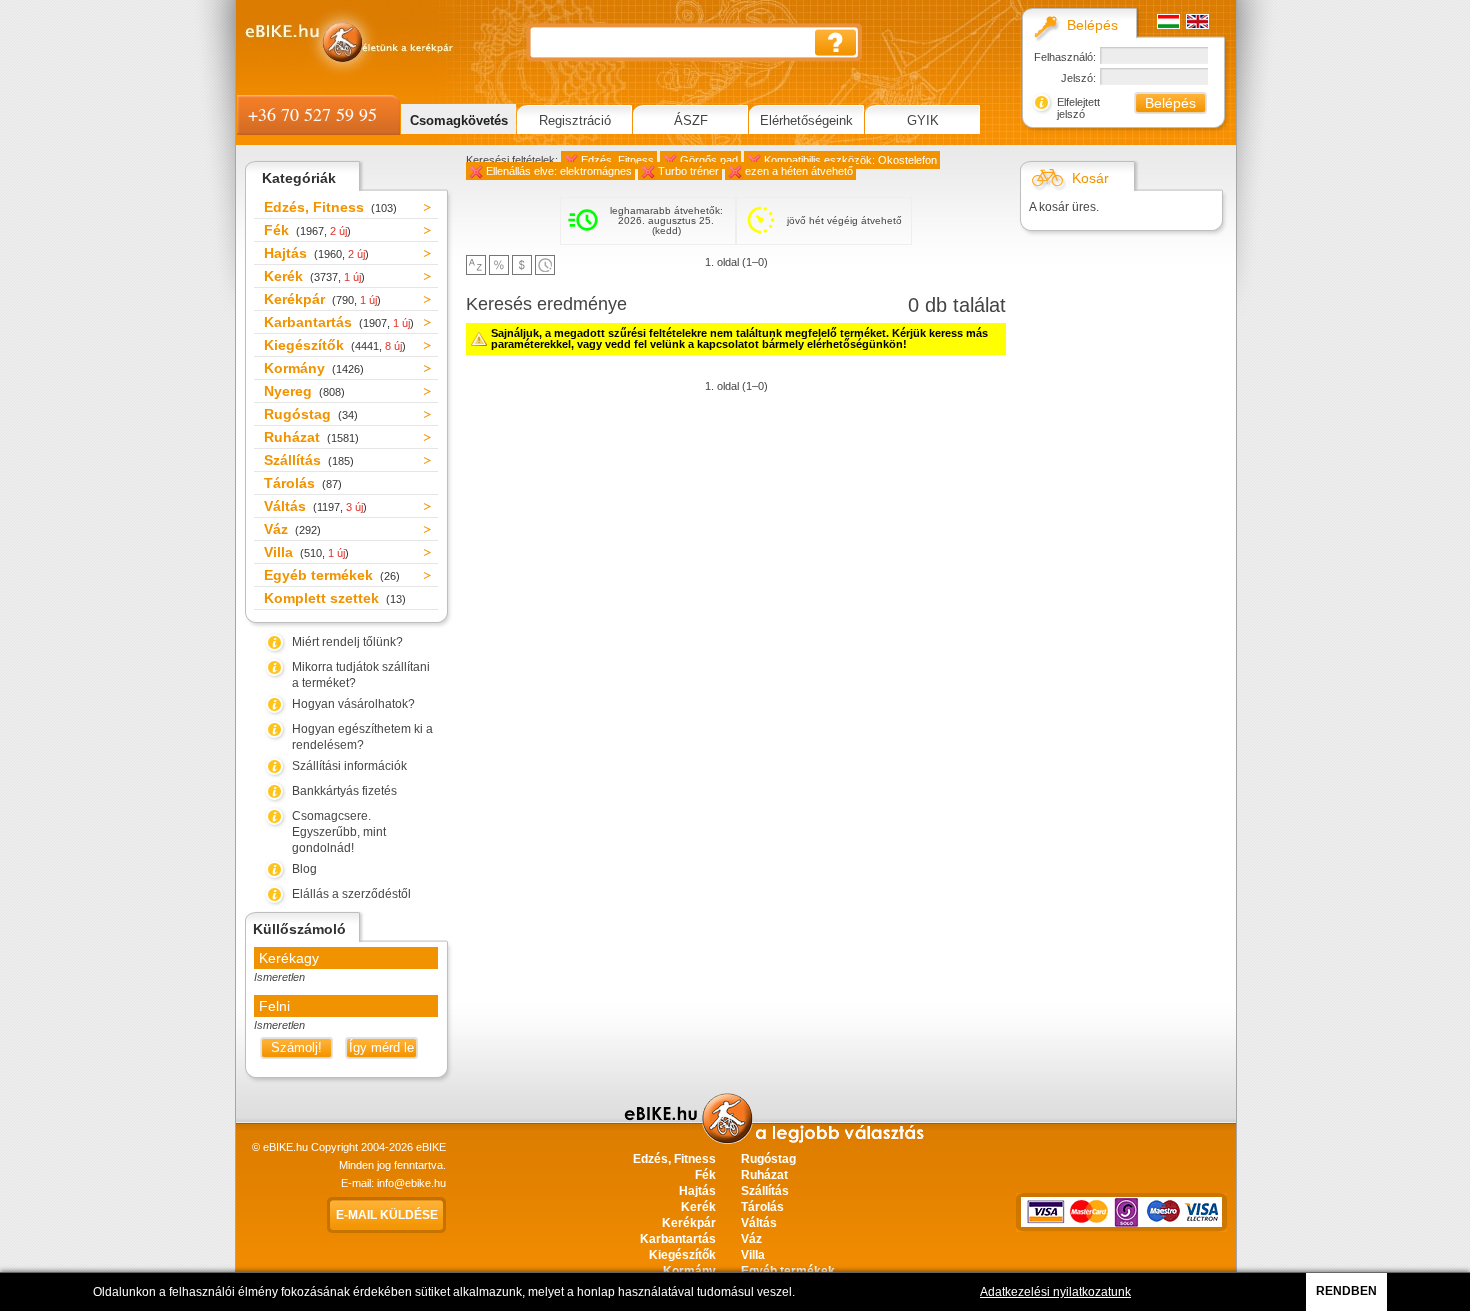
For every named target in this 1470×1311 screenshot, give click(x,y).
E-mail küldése (387, 1215)
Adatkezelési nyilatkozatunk (1055, 1292)
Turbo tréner (688, 171)
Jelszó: (1078, 78)
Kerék (314, 276)
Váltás (315, 506)
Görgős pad (709, 160)
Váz (292, 529)
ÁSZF (691, 120)
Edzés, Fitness (330, 207)
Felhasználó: (1065, 57)
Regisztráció (575, 120)
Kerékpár (322, 299)
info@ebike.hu (411, 1183)
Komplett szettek (335, 598)
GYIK (923, 120)
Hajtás (316, 253)
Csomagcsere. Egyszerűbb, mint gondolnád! (339, 832)
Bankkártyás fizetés (344, 791)
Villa (306, 552)
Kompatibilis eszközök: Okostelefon (850, 160)
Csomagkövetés (459, 120)
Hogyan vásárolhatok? (353, 704)
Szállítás (309, 460)
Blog (304, 869)
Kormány (314, 368)
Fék (307, 230)
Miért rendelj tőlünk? (347, 642)
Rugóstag (311, 414)
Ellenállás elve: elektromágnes (559, 171)
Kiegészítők (335, 345)
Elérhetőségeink (806, 120)
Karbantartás (339, 322)
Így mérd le (381, 1047)
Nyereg (304, 391)
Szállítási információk (349, 766)
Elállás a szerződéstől (351, 894)
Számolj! (296, 1047)
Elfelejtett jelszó (1078, 108)
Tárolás (303, 483)
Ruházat (311, 437)
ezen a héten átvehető (799, 171)
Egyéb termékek (332, 575)
